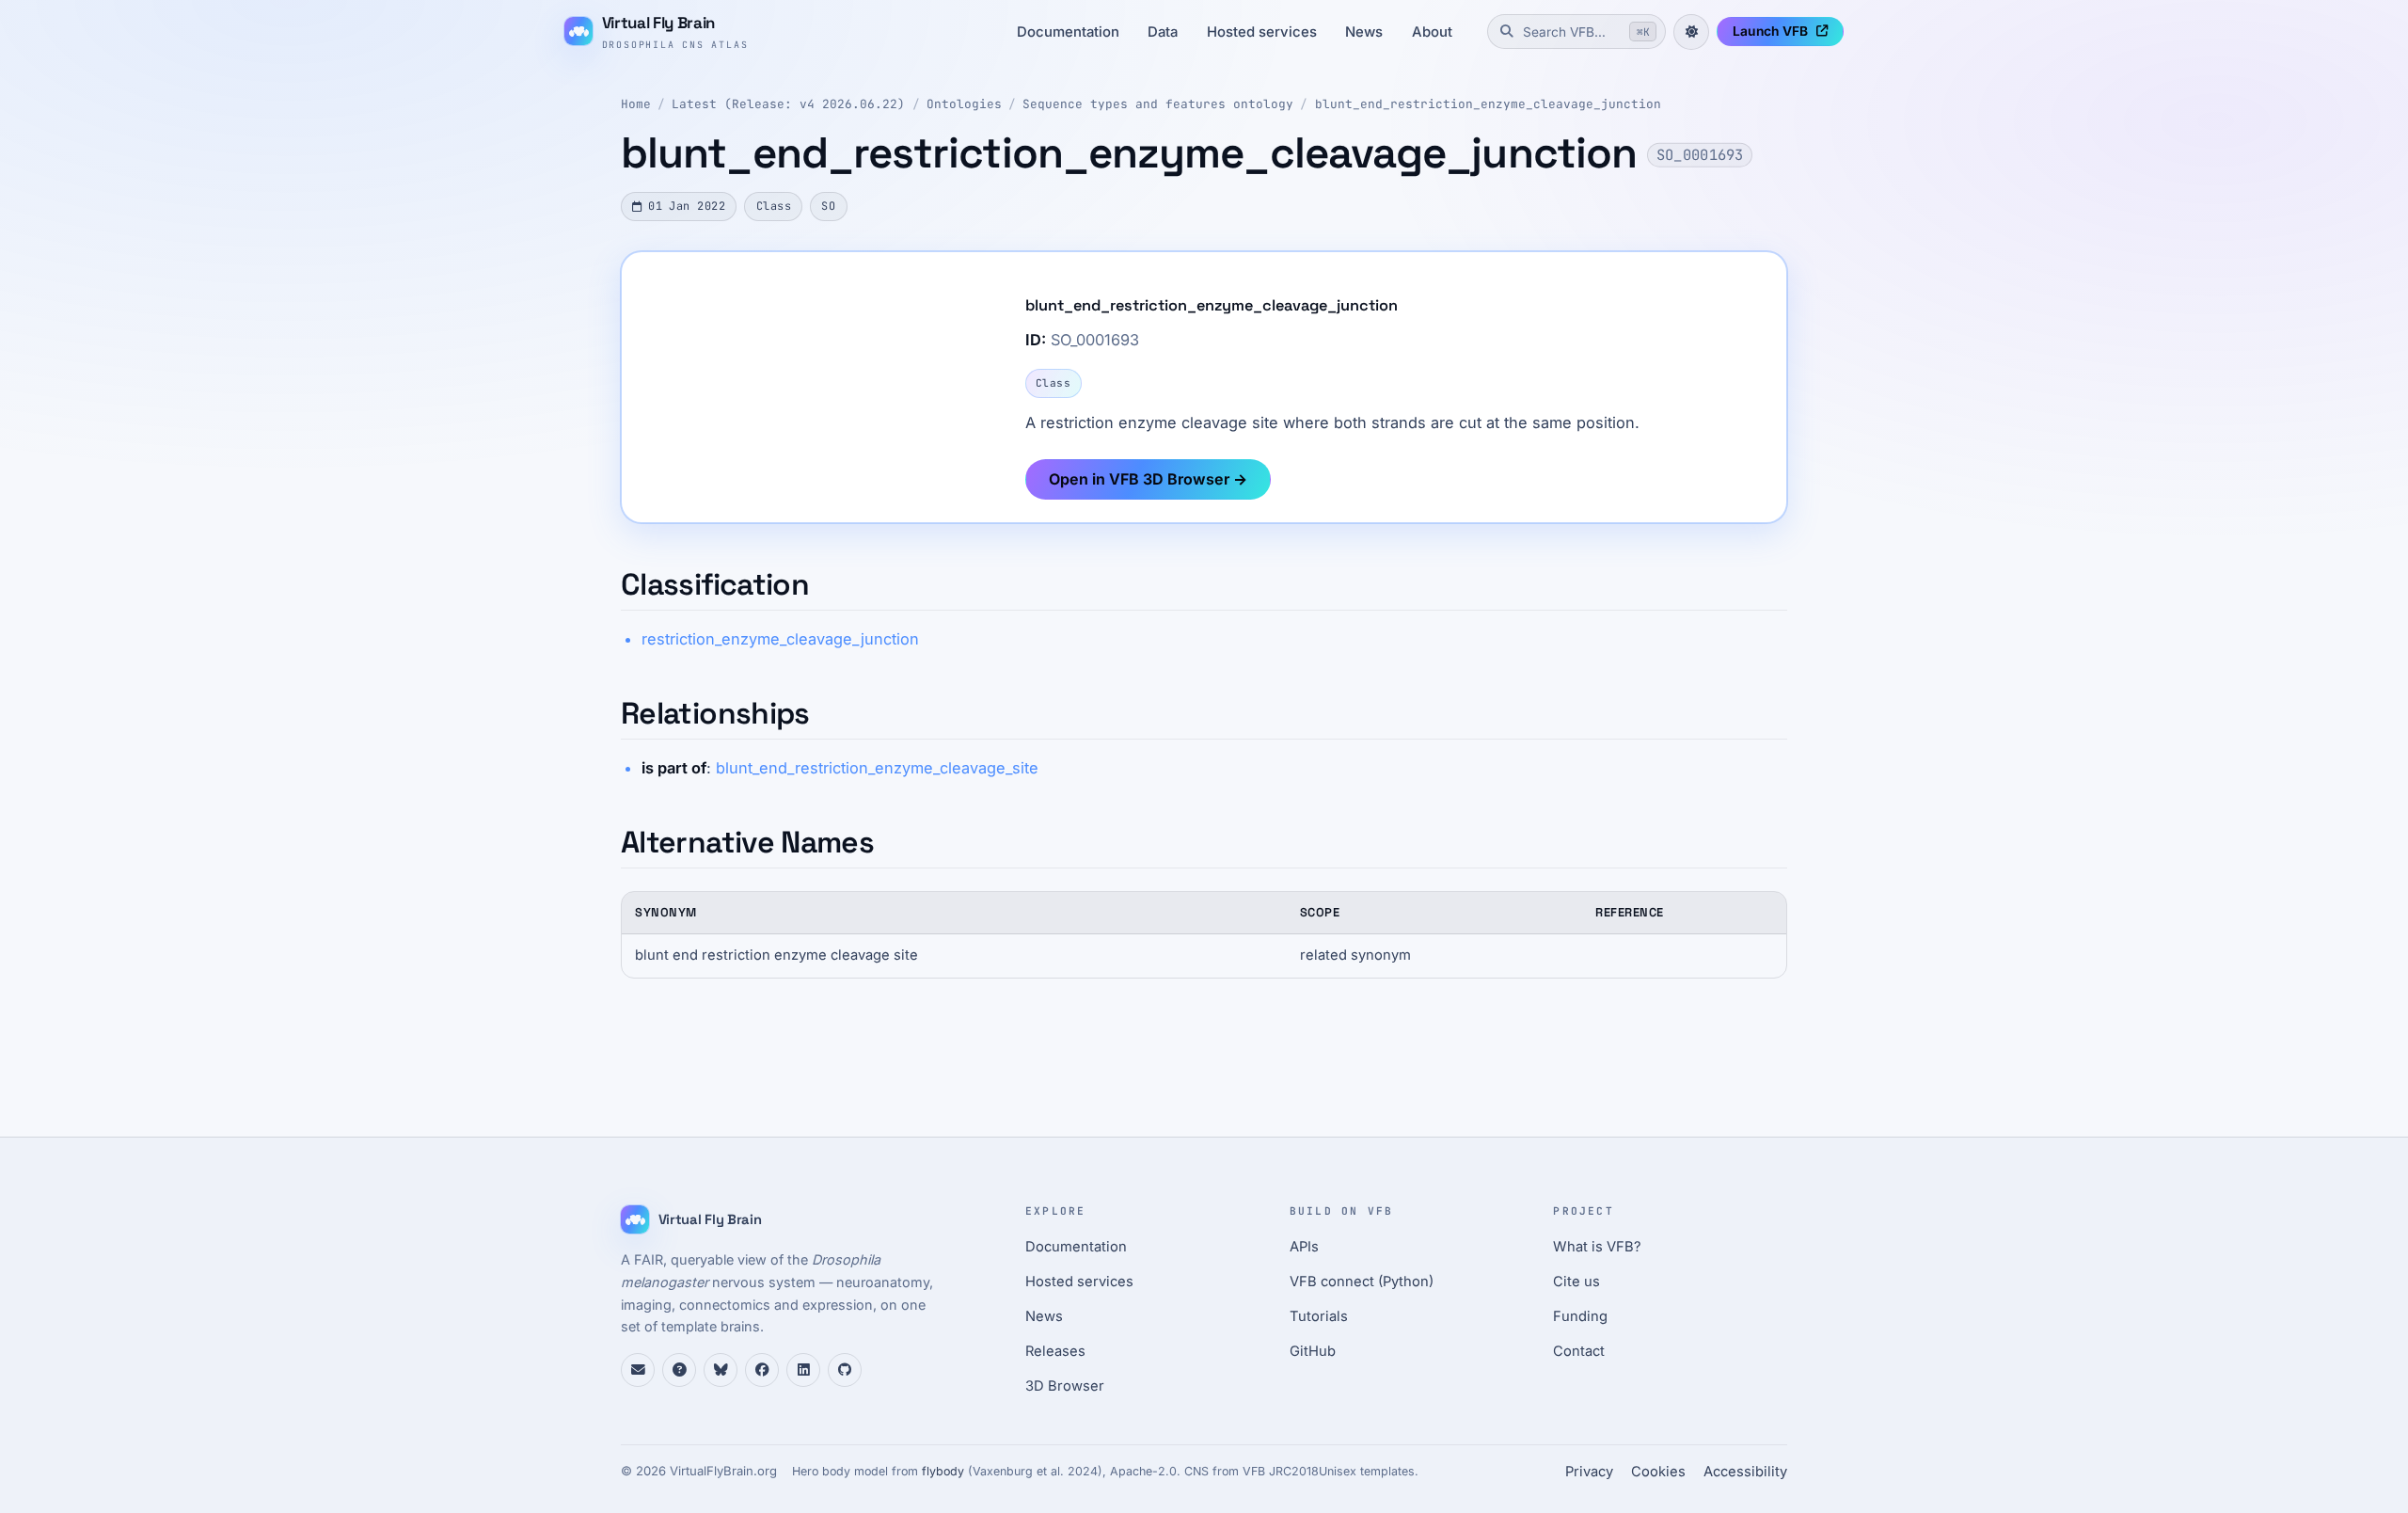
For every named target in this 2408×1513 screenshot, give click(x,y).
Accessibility (1745, 1472)
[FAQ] (679, 1370)
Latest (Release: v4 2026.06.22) (788, 104)
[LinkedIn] (803, 1370)
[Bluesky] (721, 1370)
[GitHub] (845, 1370)
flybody (943, 1471)
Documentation (1068, 32)
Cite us (1576, 1282)
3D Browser (1065, 1386)
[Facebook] (762, 1370)
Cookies (1658, 1472)
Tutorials (1319, 1316)
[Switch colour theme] (1691, 32)
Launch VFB (1770, 31)
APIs (1304, 1247)
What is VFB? (1597, 1247)
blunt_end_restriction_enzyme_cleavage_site (877, 768)
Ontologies (964, 104)
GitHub (1313, 1351)
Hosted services (1262, 32)
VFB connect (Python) (1362, 1282)
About (1432, 32)
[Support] (638, 1370)
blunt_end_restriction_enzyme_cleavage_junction (1488, 104)
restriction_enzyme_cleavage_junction (780, 639)
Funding (1580, 1316)
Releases (1055, 1351)
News (1364, 32)
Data (1163, 32)
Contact (1579, 1351)
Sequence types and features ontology (1158, 104)
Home (636, 104)
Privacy (1589, 1472)
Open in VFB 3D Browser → (1148, 479)
